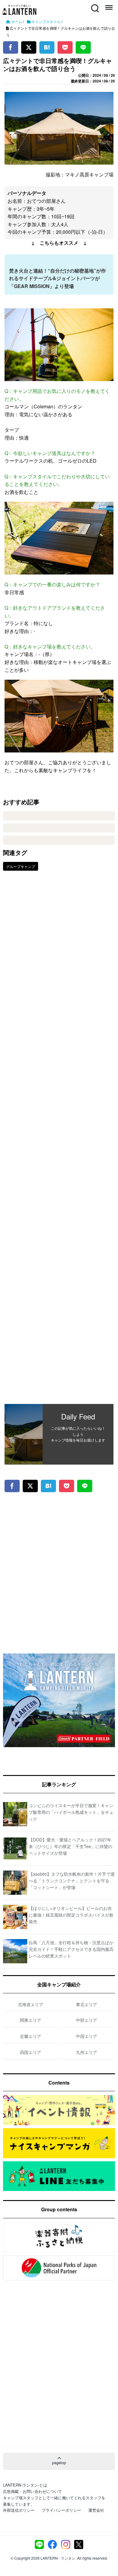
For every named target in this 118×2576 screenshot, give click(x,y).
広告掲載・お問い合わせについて (33, 2491)
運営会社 (96, 2510)
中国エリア (87, 2036)
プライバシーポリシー (61, 2510)
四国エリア (31, 2052)
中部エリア (87, 2020)
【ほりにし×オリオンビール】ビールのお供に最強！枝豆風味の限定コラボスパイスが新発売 (71, 1915)
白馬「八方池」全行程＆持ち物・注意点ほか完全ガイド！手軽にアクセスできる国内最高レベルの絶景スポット (71, 1949)
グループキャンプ (21, 866)
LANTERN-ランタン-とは (25, 2485)
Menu (108, 5)
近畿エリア (31, 2036)
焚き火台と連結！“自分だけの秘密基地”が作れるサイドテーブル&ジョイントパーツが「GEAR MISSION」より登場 (57, 278)
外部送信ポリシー (19, 2510)
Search (94, 5)
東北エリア (87, 2004)
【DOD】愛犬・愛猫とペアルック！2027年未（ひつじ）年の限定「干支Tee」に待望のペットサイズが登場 (70, 1846)
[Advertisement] (59, 1142)
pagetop (59, 2462)
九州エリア (87, 2052)
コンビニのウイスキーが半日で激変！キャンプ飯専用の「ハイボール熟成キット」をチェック (71, 1812)
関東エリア (31, 2020)
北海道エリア (31, 2004)
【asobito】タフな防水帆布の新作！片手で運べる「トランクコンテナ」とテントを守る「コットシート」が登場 (72, 1881)
